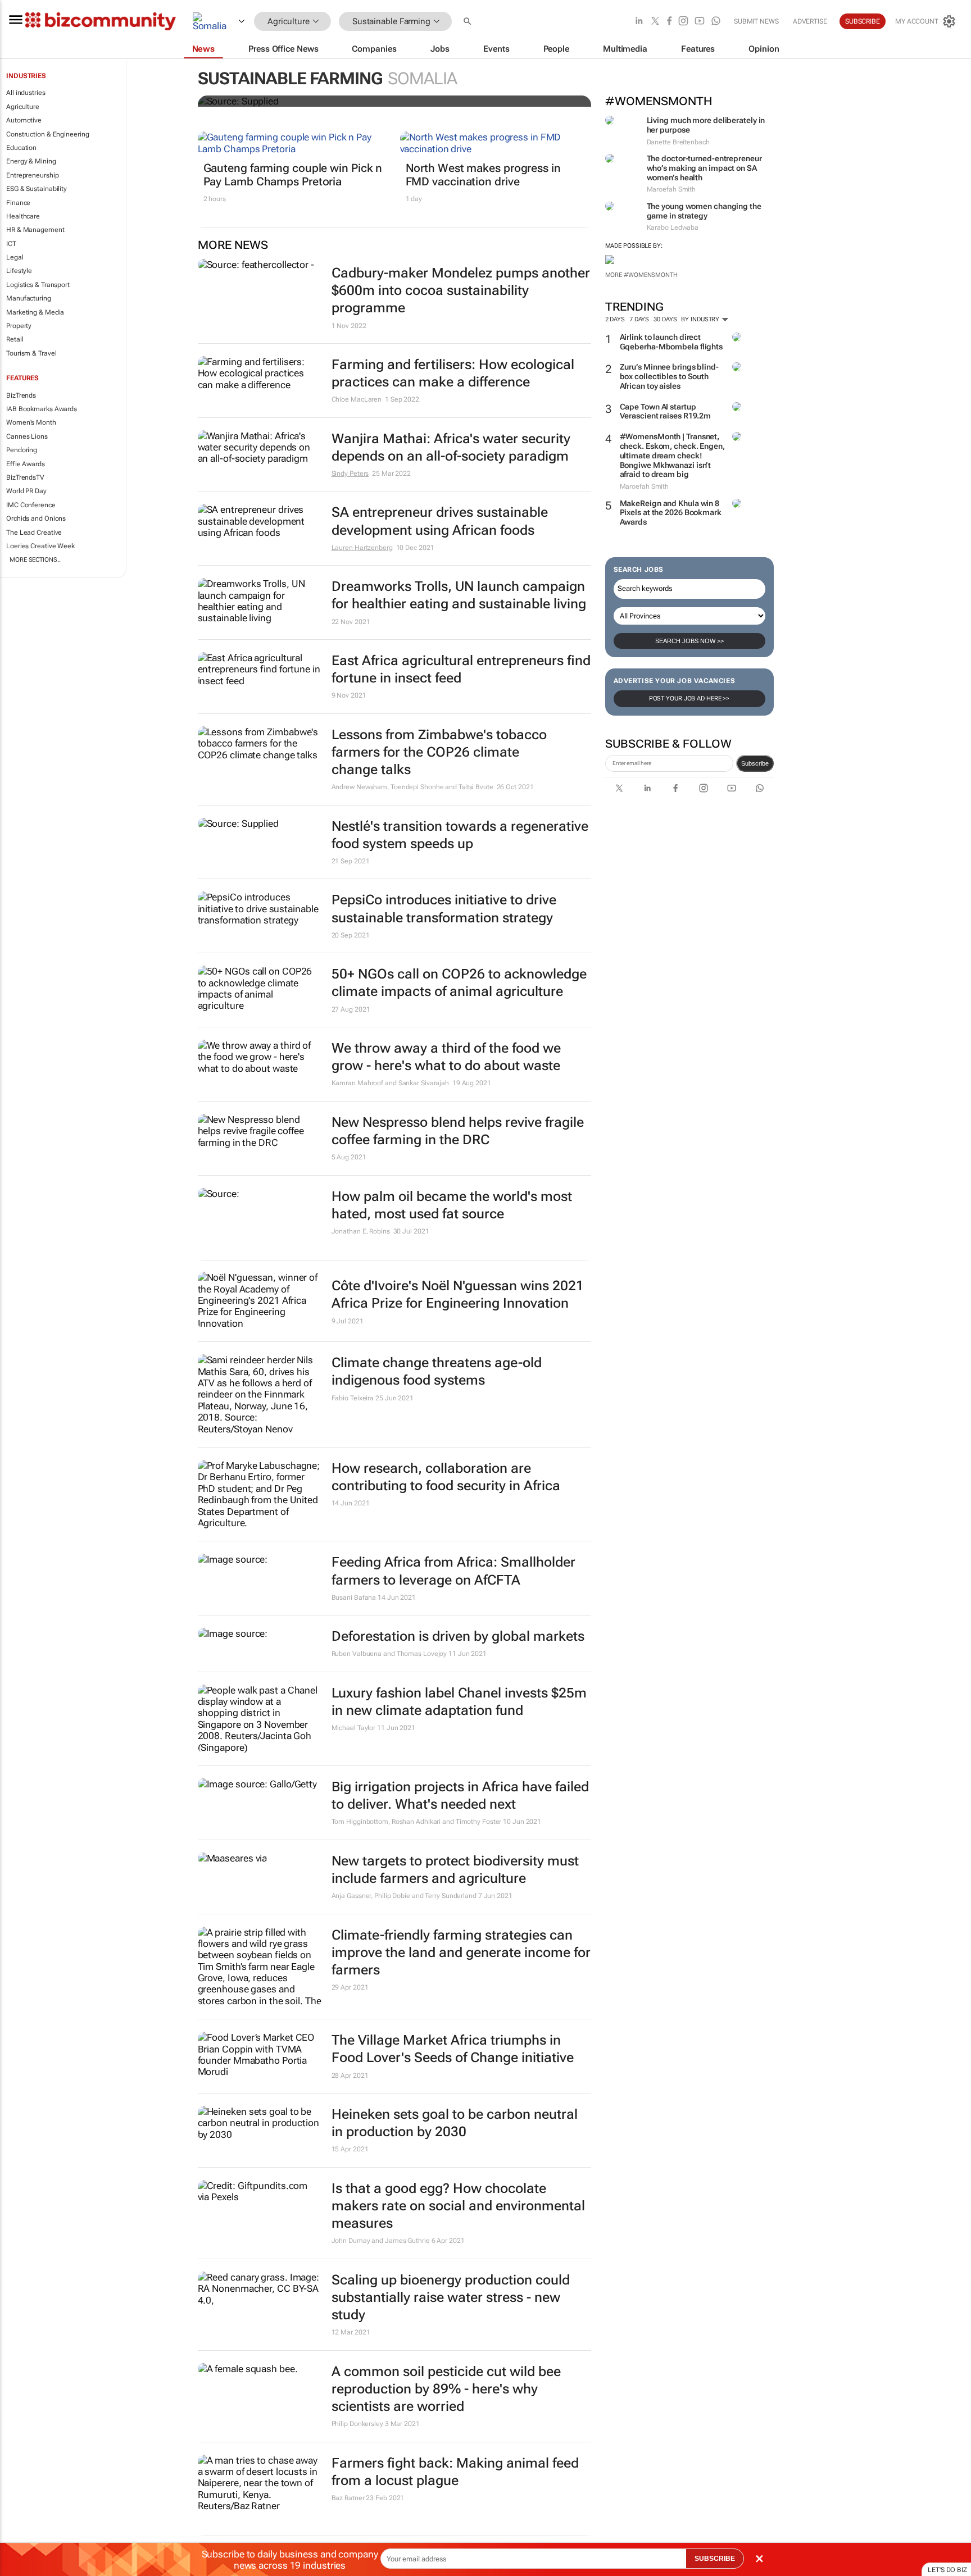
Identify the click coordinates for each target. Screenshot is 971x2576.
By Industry (701, 319)
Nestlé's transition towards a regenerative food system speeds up (460, 835)
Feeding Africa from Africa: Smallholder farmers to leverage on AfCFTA (453, 1571)
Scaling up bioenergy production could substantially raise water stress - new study (451, 2297)
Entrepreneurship (32, 175)
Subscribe (755, 763)
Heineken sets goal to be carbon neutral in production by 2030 (455, 2123)
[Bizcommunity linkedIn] (639, 22)
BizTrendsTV (25, 477)
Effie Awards (26, 464)
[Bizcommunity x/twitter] (655, 22)
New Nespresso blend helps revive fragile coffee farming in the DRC (458, 1131)
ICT (11, 244)
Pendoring (22, 450)
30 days (665, 319)
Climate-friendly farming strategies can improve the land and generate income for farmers (461, 1953)
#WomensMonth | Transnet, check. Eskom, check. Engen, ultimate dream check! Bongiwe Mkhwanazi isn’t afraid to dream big (672, 455)
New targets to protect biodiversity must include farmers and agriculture (455, 1870)
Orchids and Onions (36, 518)
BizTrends (21, 395)
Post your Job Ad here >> (689, 698)
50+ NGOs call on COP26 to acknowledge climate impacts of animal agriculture (459, 983)
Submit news (756, 21)
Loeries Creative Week (40, 546)
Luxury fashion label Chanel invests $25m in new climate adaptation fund (459, 1702)
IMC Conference (31, 505)
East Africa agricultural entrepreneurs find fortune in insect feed (461, 669)
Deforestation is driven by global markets (458, 1636)
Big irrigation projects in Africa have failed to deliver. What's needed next (460, 1796)
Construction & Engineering (47, 134)
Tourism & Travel (31, 353)
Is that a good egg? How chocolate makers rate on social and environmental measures (458, 2206)
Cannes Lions (27, 436)
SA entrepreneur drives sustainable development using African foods (440, 521)
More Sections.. (35, 560)
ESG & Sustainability (37, 189)
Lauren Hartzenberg (362, 548)
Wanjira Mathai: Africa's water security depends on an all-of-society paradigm (451, 447)
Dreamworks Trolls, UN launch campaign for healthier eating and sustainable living (459, 595)
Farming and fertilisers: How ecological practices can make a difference (453, 373)
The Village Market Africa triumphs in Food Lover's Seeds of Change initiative (453, 2049)
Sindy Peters (350, 474)
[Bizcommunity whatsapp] (716, 22)
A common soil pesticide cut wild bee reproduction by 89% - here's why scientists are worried (446, 2389)
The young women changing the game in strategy (704, 211)
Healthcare (23, 216)
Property (19, 326)
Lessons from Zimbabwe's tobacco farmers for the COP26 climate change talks (439, 752)
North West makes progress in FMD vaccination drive (483, 175)
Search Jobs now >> (689, 641)
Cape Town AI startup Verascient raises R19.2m (666, 411)
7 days (639, 319)
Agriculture (23, 107)
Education (21, 148)
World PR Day (26, 491)
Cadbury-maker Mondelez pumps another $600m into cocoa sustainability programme (461, 290)
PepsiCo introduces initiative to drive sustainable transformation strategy (444, 909)
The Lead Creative (34, 533)
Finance (18, 203)
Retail (15, 339)
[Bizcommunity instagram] (683, 22)
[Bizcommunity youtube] (700, 22)
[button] (469, 22)
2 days (615, 319)
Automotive (24, 120)
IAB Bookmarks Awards (42, 409)
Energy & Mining (31, 161)
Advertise (810, 21)
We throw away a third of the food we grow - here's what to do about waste (446, 1057)
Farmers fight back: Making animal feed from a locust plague (455, 2472)
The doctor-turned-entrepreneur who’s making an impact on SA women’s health (704, 168)
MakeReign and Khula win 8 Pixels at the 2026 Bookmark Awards (671, 513)
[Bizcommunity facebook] (669, 22)
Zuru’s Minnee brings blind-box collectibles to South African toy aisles (669, 376)
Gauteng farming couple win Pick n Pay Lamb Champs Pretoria (293, 175)
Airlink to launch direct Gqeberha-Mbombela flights (671, 342)
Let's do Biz (947, 2570)
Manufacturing (29, 298)
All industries (26, 93)
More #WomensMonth (641, 275)
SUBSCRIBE (715, 2559)
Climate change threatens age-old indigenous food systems (437, 1371)
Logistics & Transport (38, 285)
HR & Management (35, 230)
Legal (15, 257)
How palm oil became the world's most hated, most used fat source (452, 1205)
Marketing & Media (35, 312)
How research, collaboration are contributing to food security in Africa (446, 1477)
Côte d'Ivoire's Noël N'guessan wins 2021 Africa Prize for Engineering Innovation (458, 1294)
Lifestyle (19, 271)
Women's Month (31, 422)
